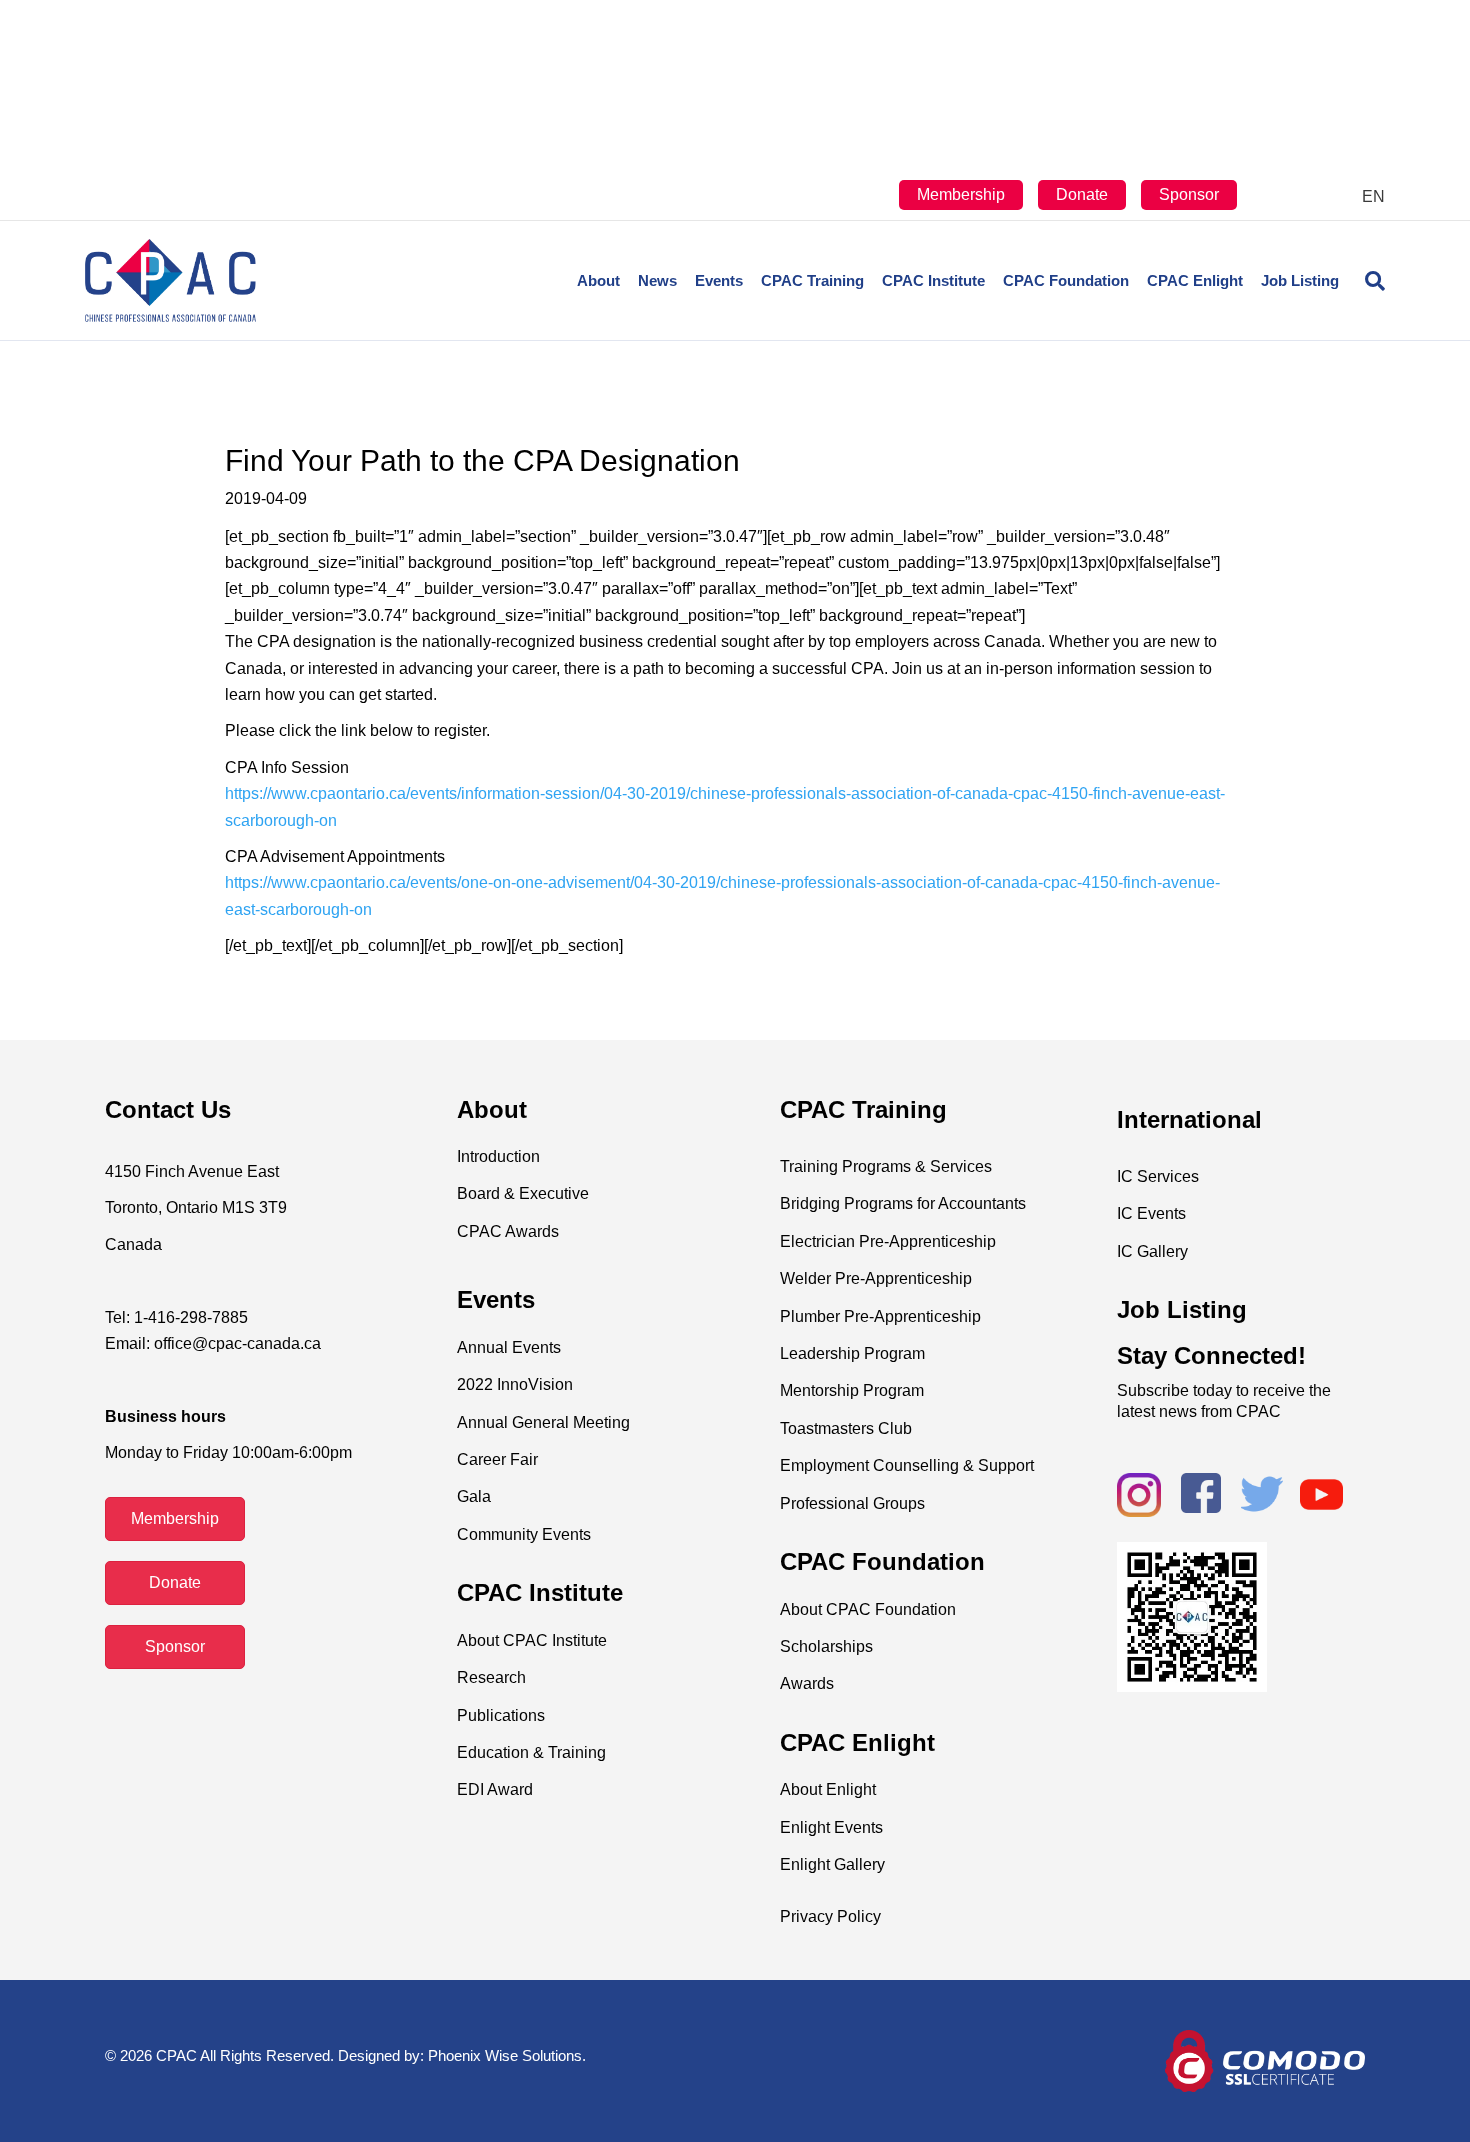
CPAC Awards (508, 1231)
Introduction (498, 1156)
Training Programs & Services (886, 1166)
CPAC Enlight (1195, 280)
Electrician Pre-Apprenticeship (888, 1241)
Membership (961, 194)
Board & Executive (523, 1193)
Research (491, 1677)
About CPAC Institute (532, 1640)
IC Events (1151, 1213)
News (657, 280)
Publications (501, 1715)
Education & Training (531, 1752)
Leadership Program (852, 1353)
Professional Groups (852, 1503)
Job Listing (1300, 280)
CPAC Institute (933, 280)
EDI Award (495, 1789)
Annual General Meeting (543, 1422)
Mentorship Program (852, 1390)
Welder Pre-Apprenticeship (876, 1278)
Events (719, 280)
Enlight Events (831, 1827)
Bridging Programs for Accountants (903, 1203)
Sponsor (1189, 194)
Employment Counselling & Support (907, 1465)
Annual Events (509, 1347)
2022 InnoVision (515, 1384)
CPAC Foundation (1066, 280)
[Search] (1366, 281)
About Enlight (828, 1789)
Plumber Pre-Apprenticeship (880, 1316)
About (598, 280)
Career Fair (497, 1459)
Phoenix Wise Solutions (505, 2055)
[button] (175, 1519)
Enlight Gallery (832, 1864)
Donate (1082, 194)
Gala (474, 1496)
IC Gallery (1152, 1251)
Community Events (524, 1534)
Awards (807, 1683)
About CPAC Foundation (868, 1609)
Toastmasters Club (846, 1428)
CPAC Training (812, 280)
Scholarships (826, 1646)
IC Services (1158, 1176)
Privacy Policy (830, 1916)
